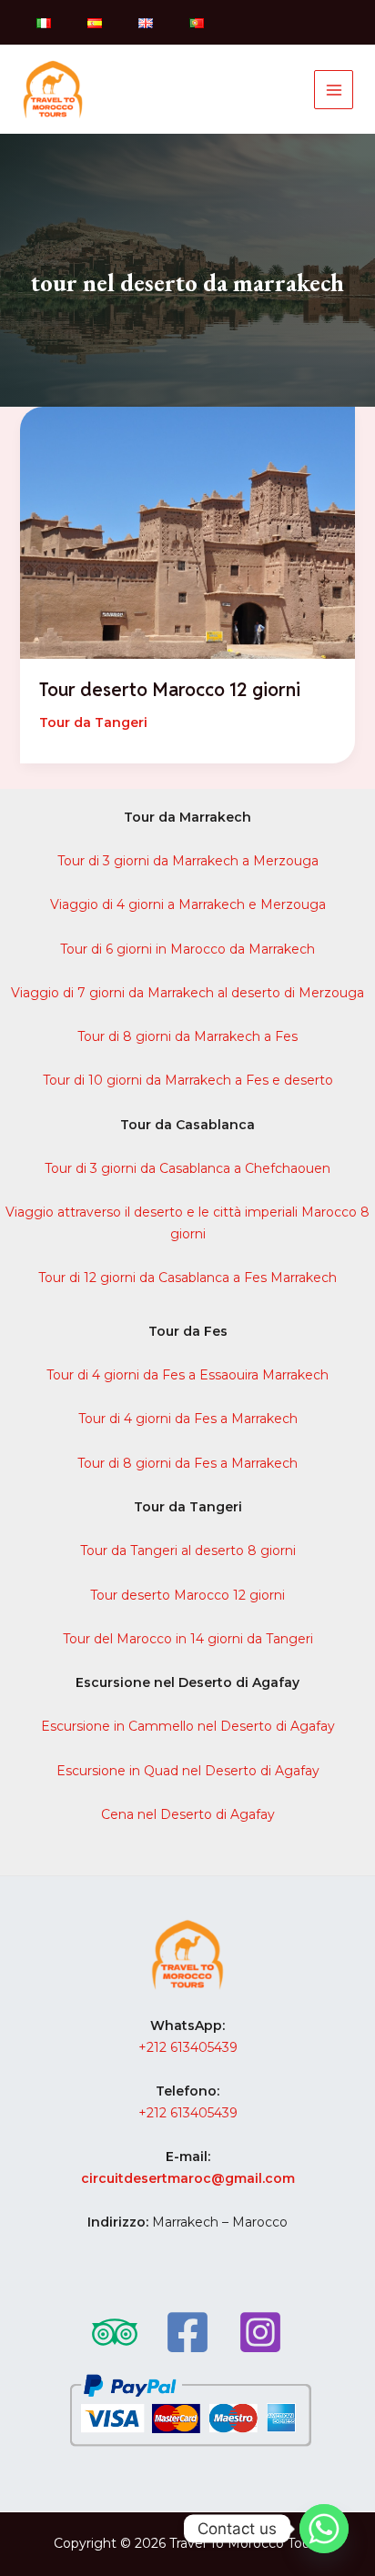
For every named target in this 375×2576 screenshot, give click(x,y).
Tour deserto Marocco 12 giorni (170, 690)
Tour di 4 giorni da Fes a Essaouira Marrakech (187, 1375)
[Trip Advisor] (115, 2332)
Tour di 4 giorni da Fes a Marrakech (188, 1419)
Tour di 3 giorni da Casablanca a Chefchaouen (187, 1168)
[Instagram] (260, 2332)
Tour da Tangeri (93, 722)
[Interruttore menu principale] (334, 90)
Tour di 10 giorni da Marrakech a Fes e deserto (188, 1080)
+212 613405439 (188, 2047)
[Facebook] (187, 2332)
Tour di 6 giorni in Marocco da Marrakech (187, 949)
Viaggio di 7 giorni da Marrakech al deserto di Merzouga (187, 993)
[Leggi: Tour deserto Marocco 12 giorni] (188, 531)
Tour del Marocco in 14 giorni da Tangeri (188, 1639)
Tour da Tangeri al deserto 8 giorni (188, 1551)
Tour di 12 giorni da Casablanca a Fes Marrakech (187, 1278)
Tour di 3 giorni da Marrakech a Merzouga (188, 861)
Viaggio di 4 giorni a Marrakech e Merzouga (188, 904)
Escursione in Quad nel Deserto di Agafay (188, 1771)
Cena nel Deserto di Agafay (188, 1814)
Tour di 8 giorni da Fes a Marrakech (187, 1463)
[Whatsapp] (324, 2529)
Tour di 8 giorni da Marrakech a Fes (187, 1036)
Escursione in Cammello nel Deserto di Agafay (188, 1726)
